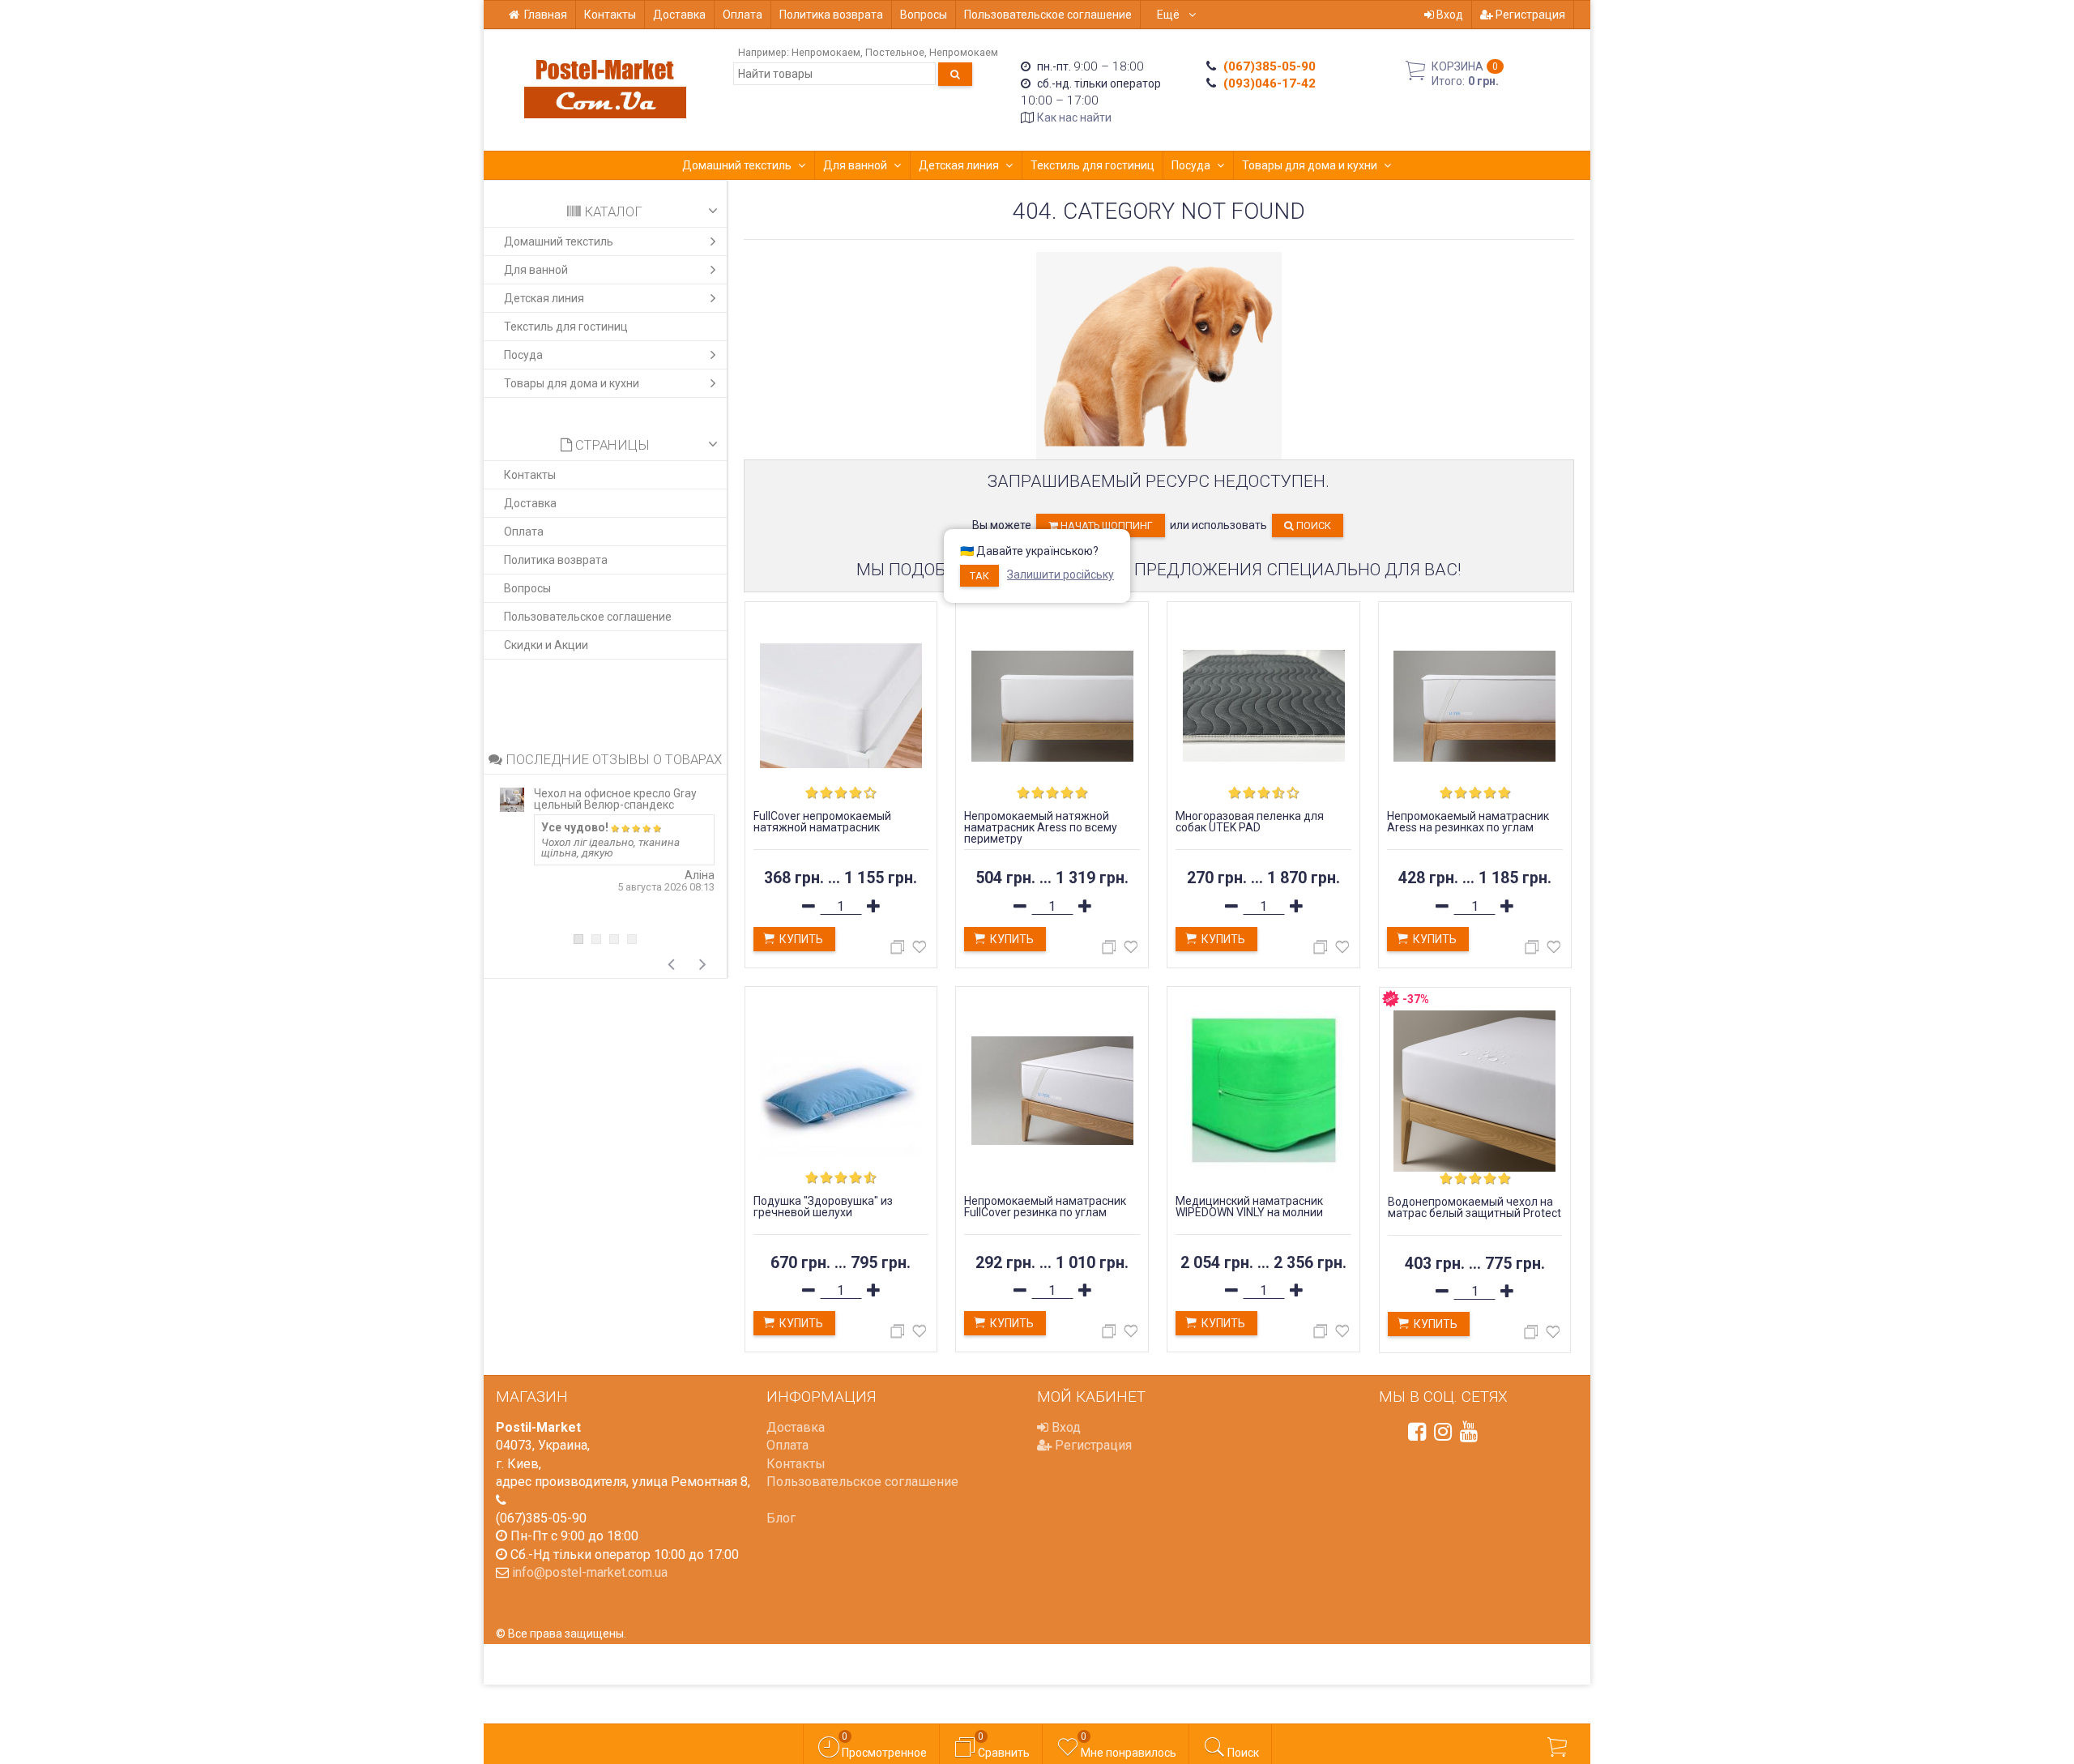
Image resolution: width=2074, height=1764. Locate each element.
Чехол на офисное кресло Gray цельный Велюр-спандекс (615, 799)
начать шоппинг (1105, 525)
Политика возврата (831, 15)
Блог (781, 1518)
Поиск (1312, 525)
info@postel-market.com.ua (590, 1572)
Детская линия (959, 165)
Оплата (743, 15)
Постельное (895, 52)
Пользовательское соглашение (1048, 15)
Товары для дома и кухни (1310, 165)
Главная (546, 15)
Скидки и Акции (546, 645)
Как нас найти (1074, 117)
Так (979, 576)
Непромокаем (826, 52)
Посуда (1191, 165)
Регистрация (1529, 15)
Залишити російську (1060, 574)
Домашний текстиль (737, 165)
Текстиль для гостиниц (1092, 165)
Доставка (679, 15)
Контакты (610, 15)
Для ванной (855, 165)
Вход (1449, 15)
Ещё (1169, 15)
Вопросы (924, 15)
